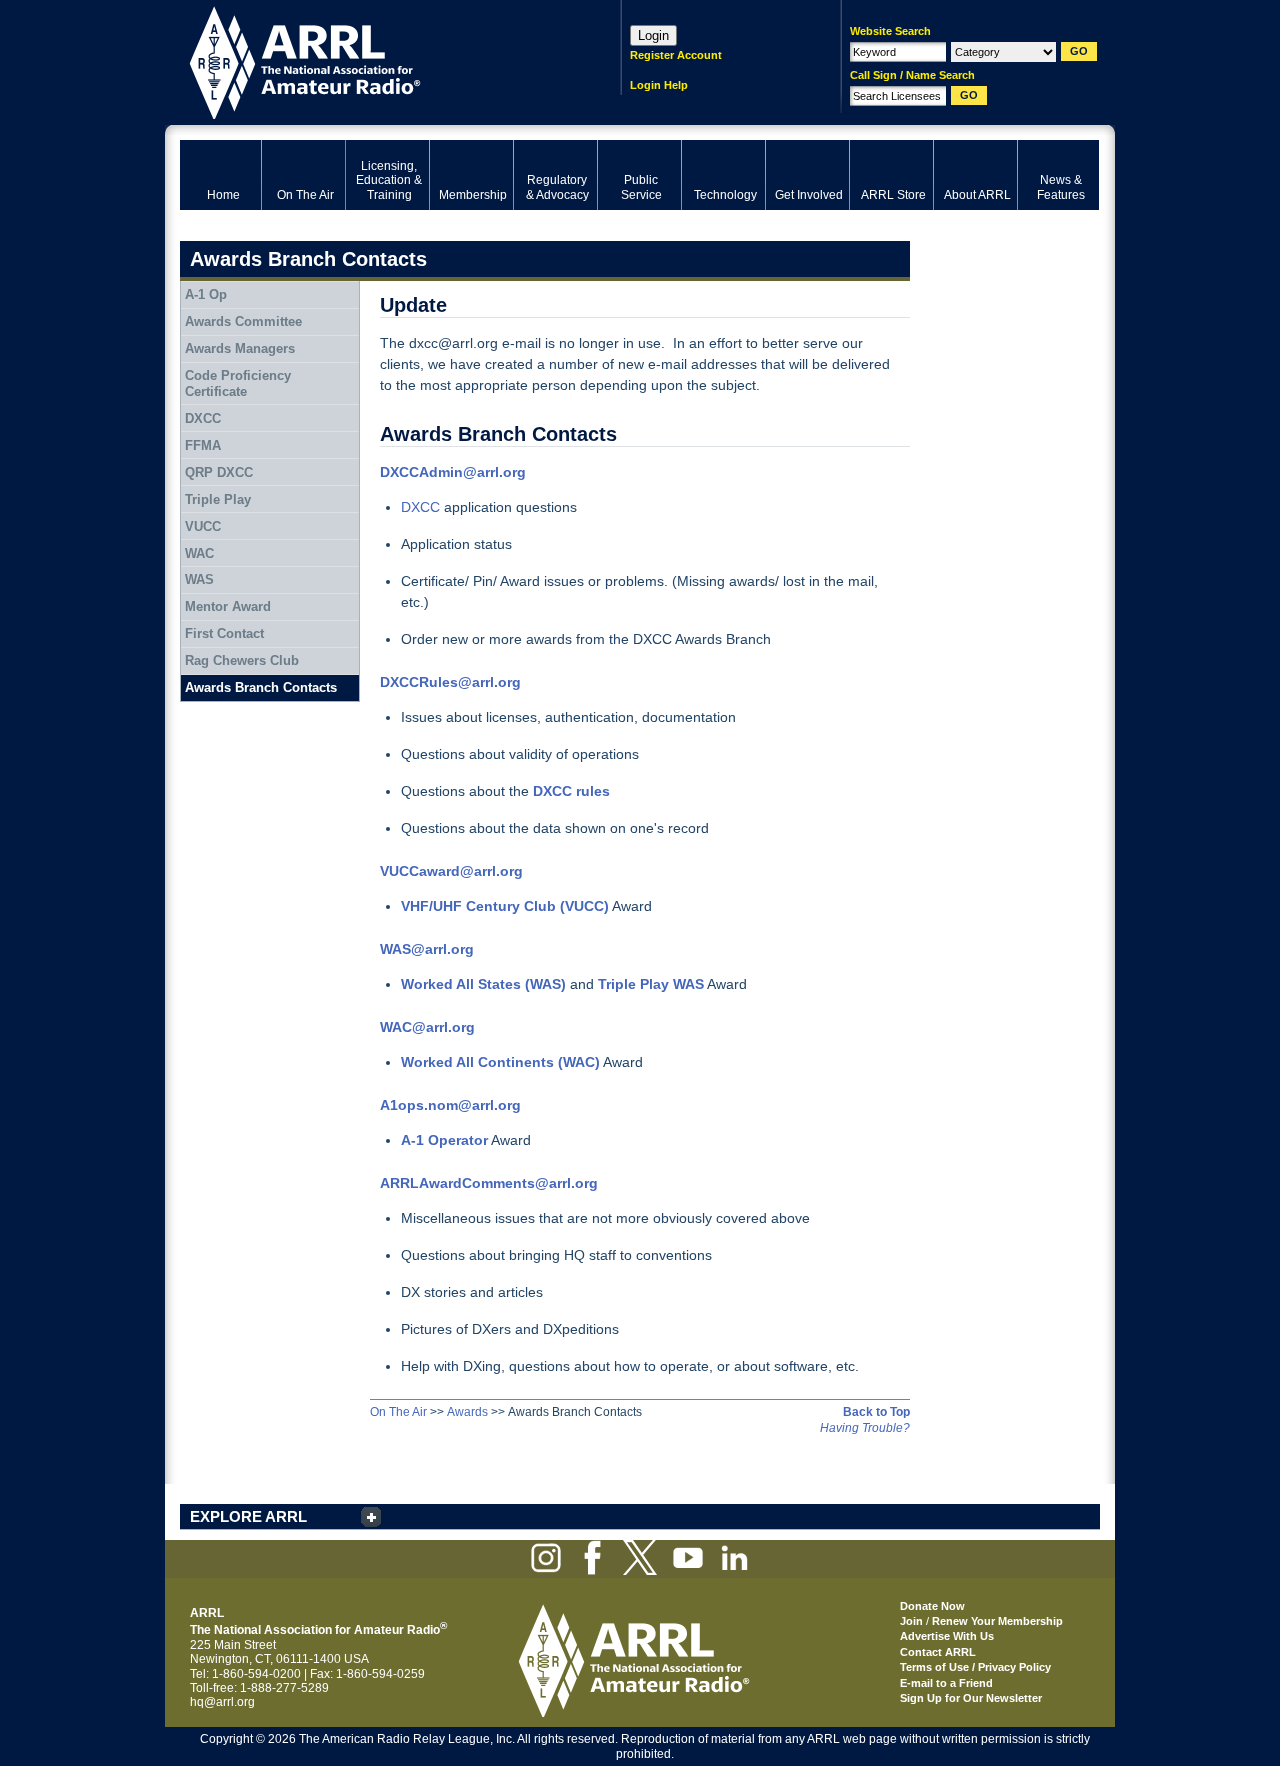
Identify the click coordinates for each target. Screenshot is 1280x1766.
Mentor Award (228, 606)
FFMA (203, 445)
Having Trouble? (865, 1428)
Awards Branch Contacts (261, 687)
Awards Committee (243, 321)
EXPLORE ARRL (248, 1516)
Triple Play (218, 499)
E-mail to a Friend (946, 1683)
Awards (467, 1412)
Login (653, 35)
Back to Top (876, 1412)
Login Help (659, 85)
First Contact (224, 633)
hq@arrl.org (222, 1702)
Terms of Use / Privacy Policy (975, 1667)
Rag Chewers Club (242, 660)
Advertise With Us (947, 1636)
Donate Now (932, 1606)
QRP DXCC (219, 472)
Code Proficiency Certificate (238, 383)
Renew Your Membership (997, 1621)
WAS (199, 579)
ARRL (374, 60)
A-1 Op (206, 294)
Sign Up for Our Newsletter (971, 1698)
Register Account (676, 55)
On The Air (398, 1412)
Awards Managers (240, 348)
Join (911, 1621)
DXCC (420, 507)
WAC (199, 553)
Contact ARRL (938, 1652)
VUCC (203, 526)
